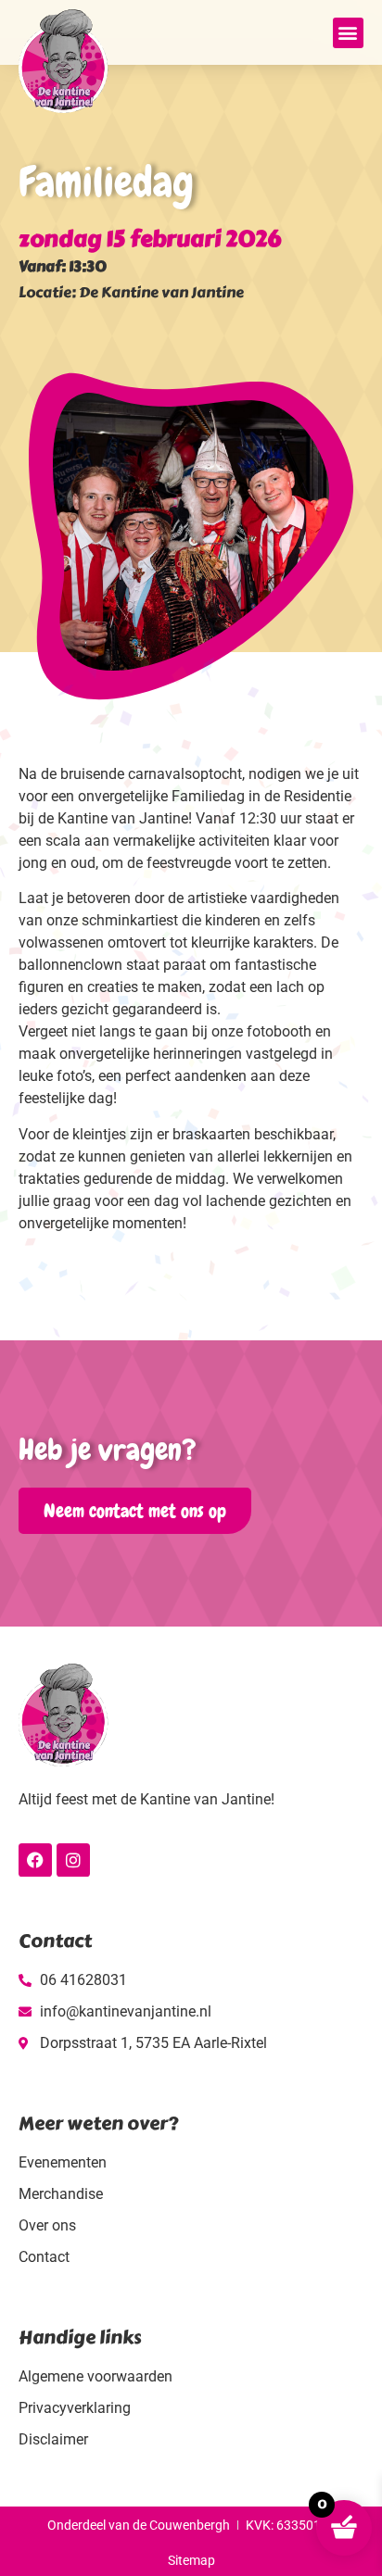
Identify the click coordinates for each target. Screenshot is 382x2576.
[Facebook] (35, 1860)
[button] (348, 33)
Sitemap (191, 2560)
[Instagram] (73, 1860)
